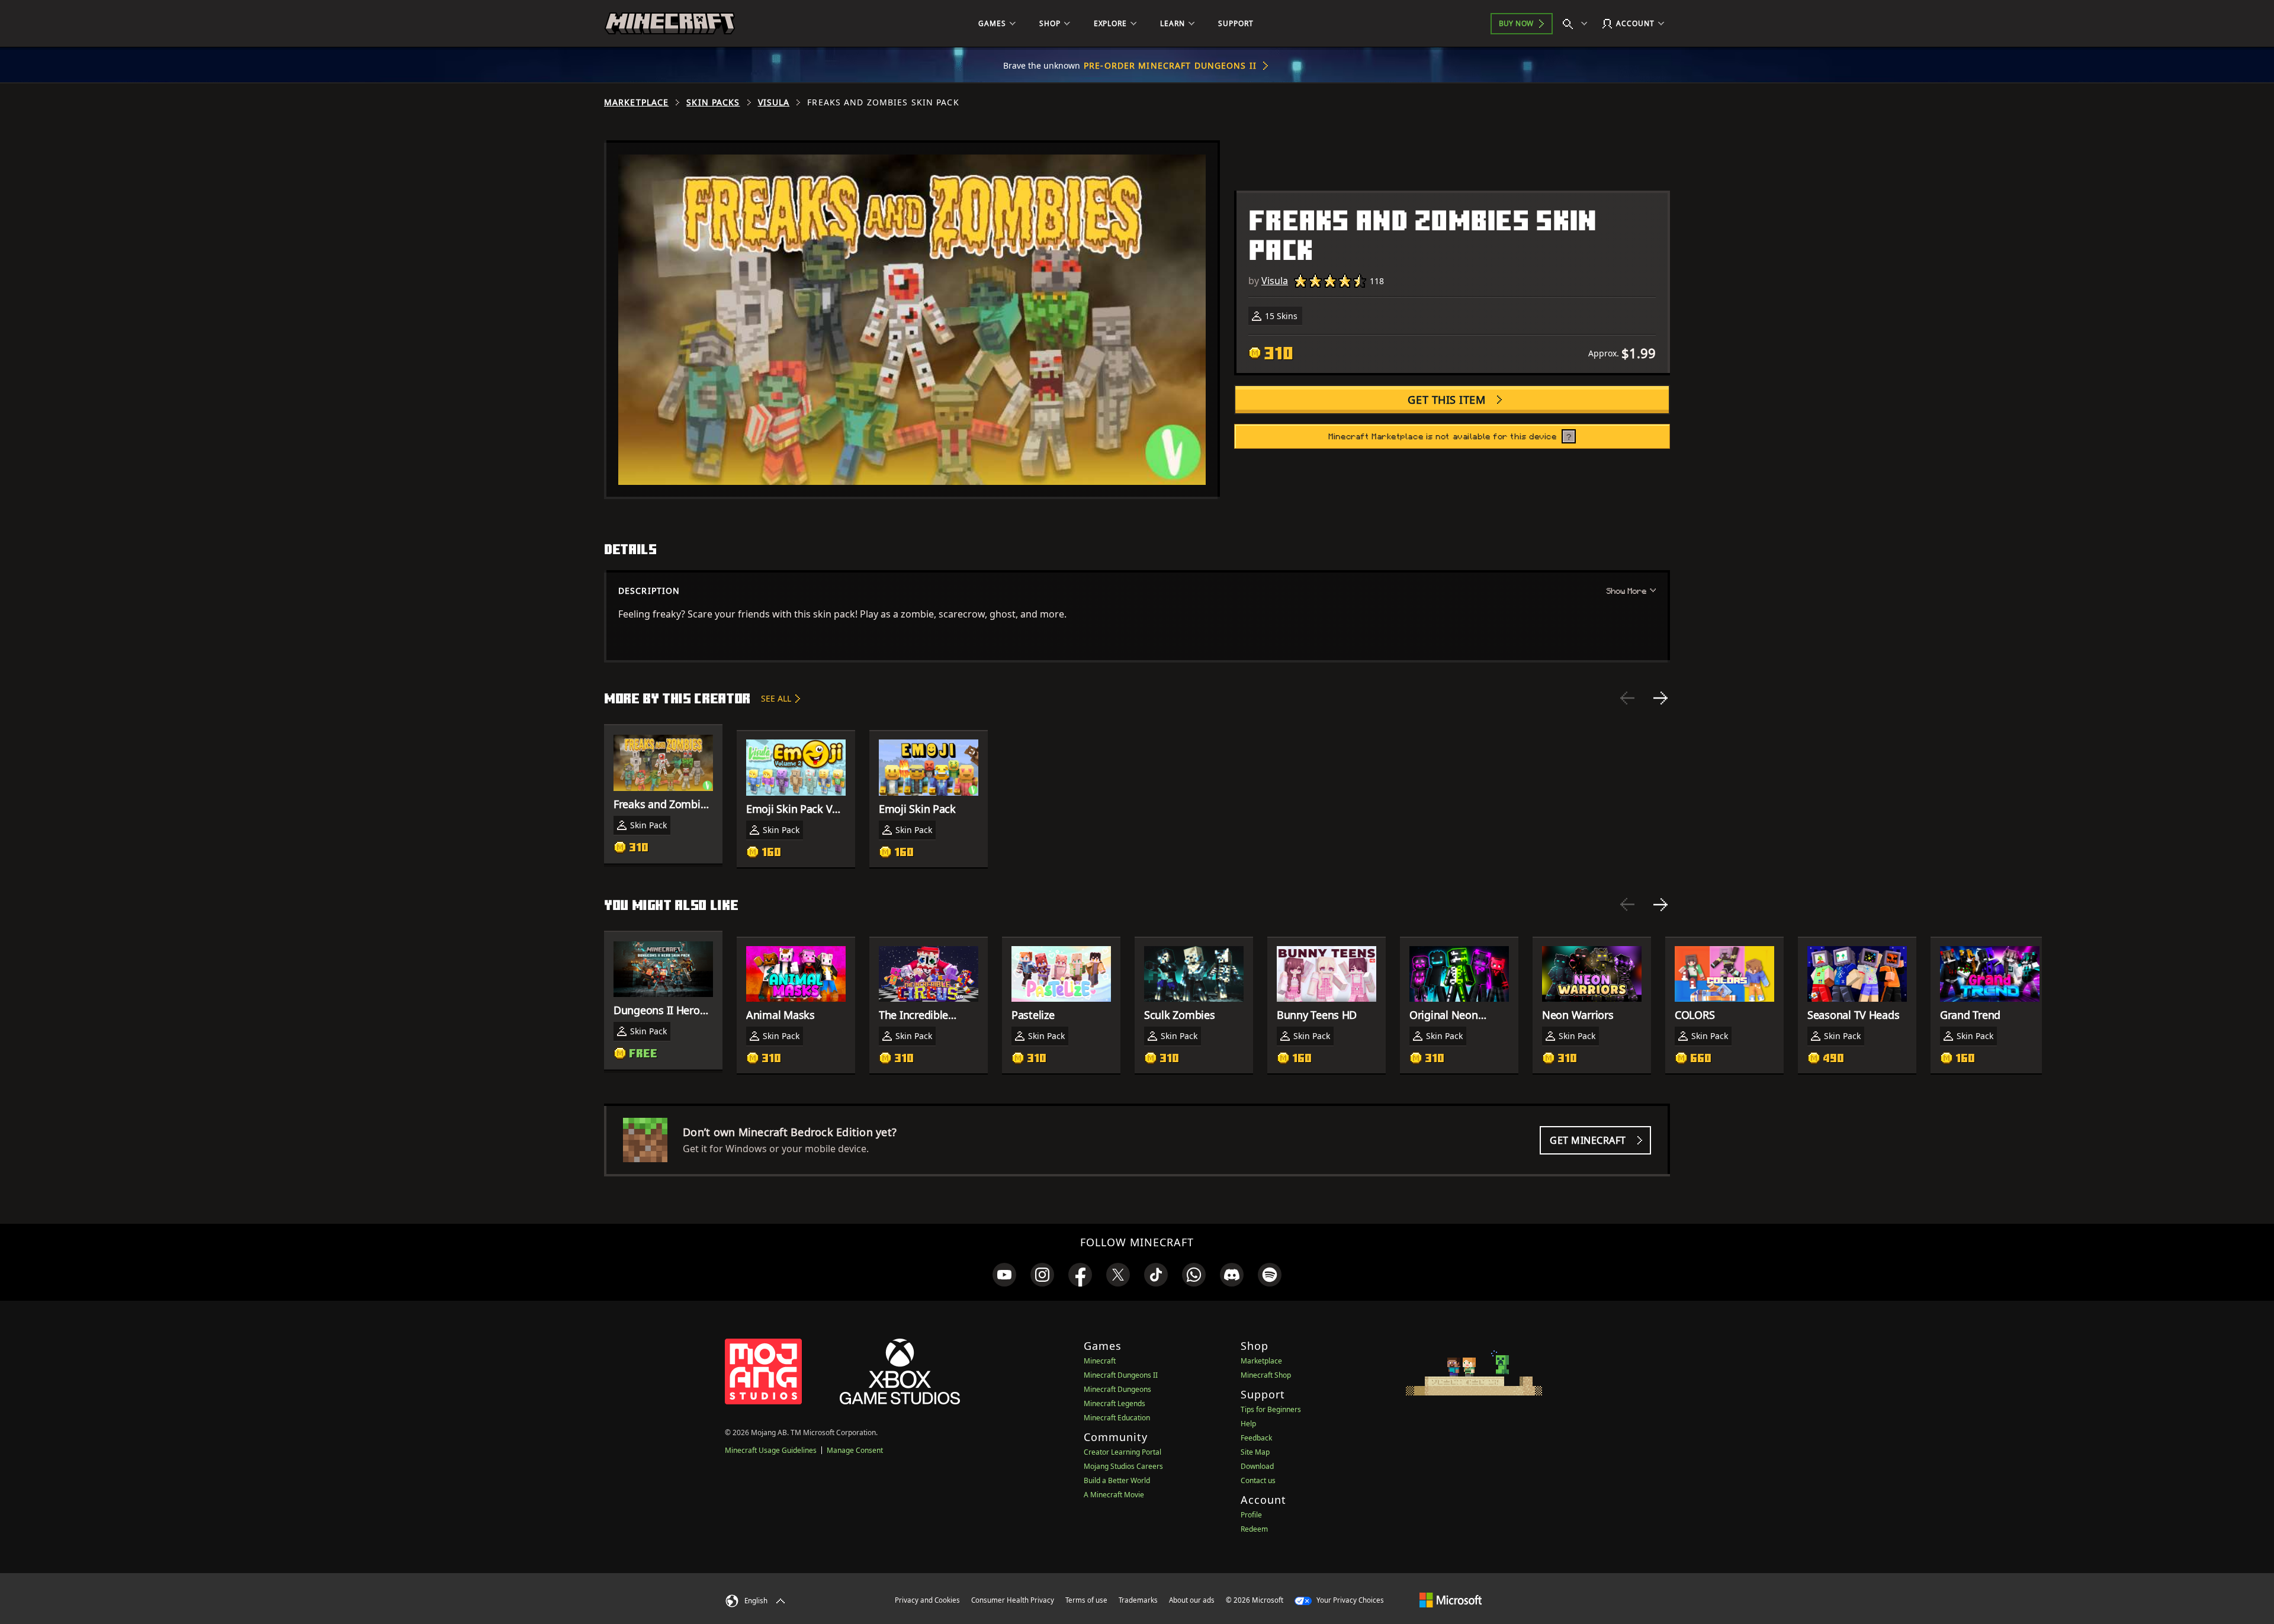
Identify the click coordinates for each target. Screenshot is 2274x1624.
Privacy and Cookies (927, 1600)
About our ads (1192, 1600)
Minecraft (1100, 1361)
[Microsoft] (1451, 1600)
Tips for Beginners (1271, 1409)
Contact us (1258, 1480)
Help (1248, 1424)
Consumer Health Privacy (1013, 1600)
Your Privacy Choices (1349, 1600)
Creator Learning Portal (1122, 1452)
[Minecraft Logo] (670, 24)
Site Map (1255, 1452)
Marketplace (636, 102)
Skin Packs (713, 102)
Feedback (1256, 1438)
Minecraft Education (1117, 1418)
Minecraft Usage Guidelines (771, 1450)
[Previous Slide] (1627, 698)
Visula (774, 102)
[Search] (1578, 24)
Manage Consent (855, 1450)
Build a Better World (1117, 1480)
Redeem (1254, 1529)
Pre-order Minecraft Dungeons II (1170, 65)
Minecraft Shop (1266, 1375)
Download (1257, 1466)
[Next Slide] (1660, 698)
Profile (1251, 1515)
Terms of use (1086, 1600)
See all (776, 698)
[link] (1004, 1275)
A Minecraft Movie (1114, 1495)
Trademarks (1138, 1600)
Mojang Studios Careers (1123, 1466)
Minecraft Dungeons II (1121, 1375)
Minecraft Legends (1114, 1403)
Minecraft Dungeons (1117, 1389)
